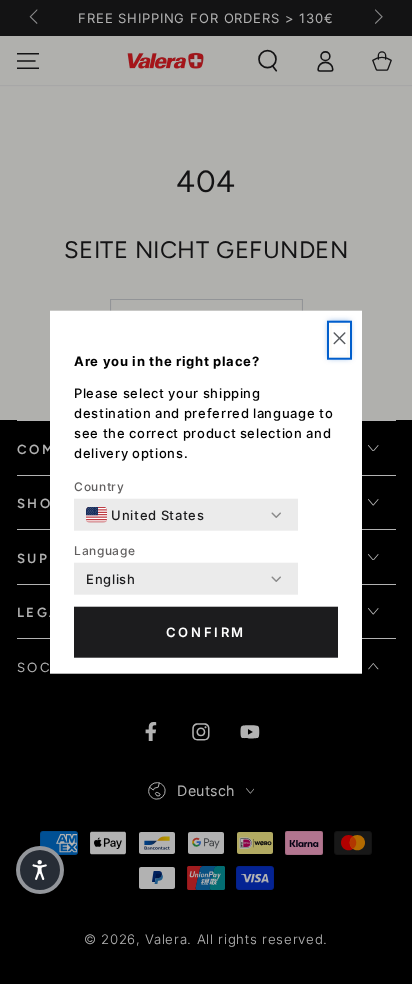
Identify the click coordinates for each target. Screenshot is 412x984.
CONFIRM (206, 632)
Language (104, 550)
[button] (339, 340)
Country (99, 486)
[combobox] (145, 515)
